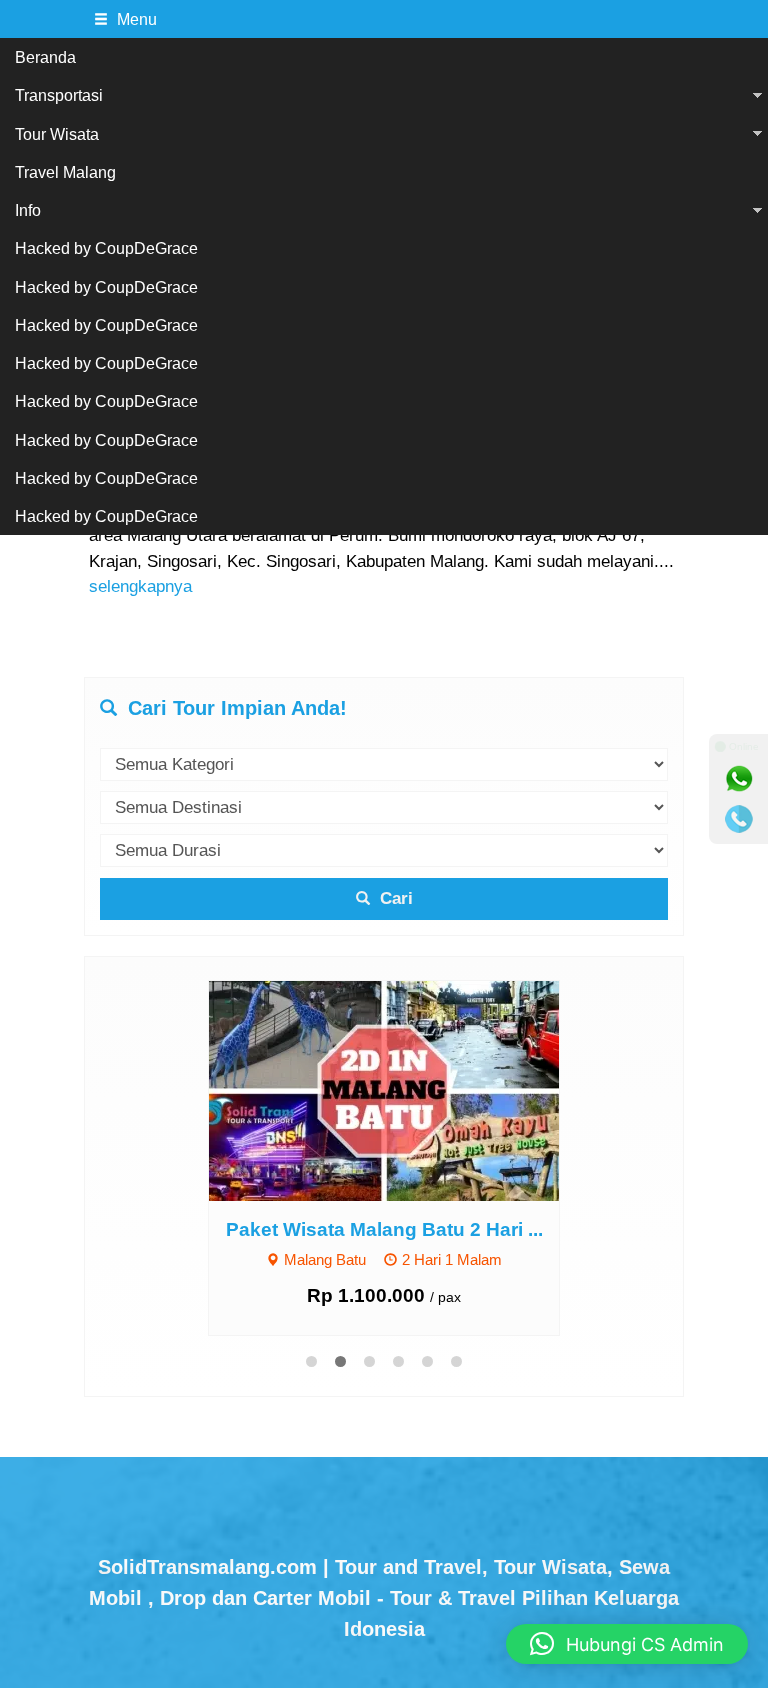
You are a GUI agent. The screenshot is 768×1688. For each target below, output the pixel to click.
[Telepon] (739, 819)
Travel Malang (65, 172)
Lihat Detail (403, 1089)
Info (28, 210)
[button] (627, 1644)
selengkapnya (140, 586)
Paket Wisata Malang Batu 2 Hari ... (384, 1229)
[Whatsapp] (739, 779)
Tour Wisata (57, 134)
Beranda (45, 57)
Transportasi (59, 95)
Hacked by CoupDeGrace (106, 248)
